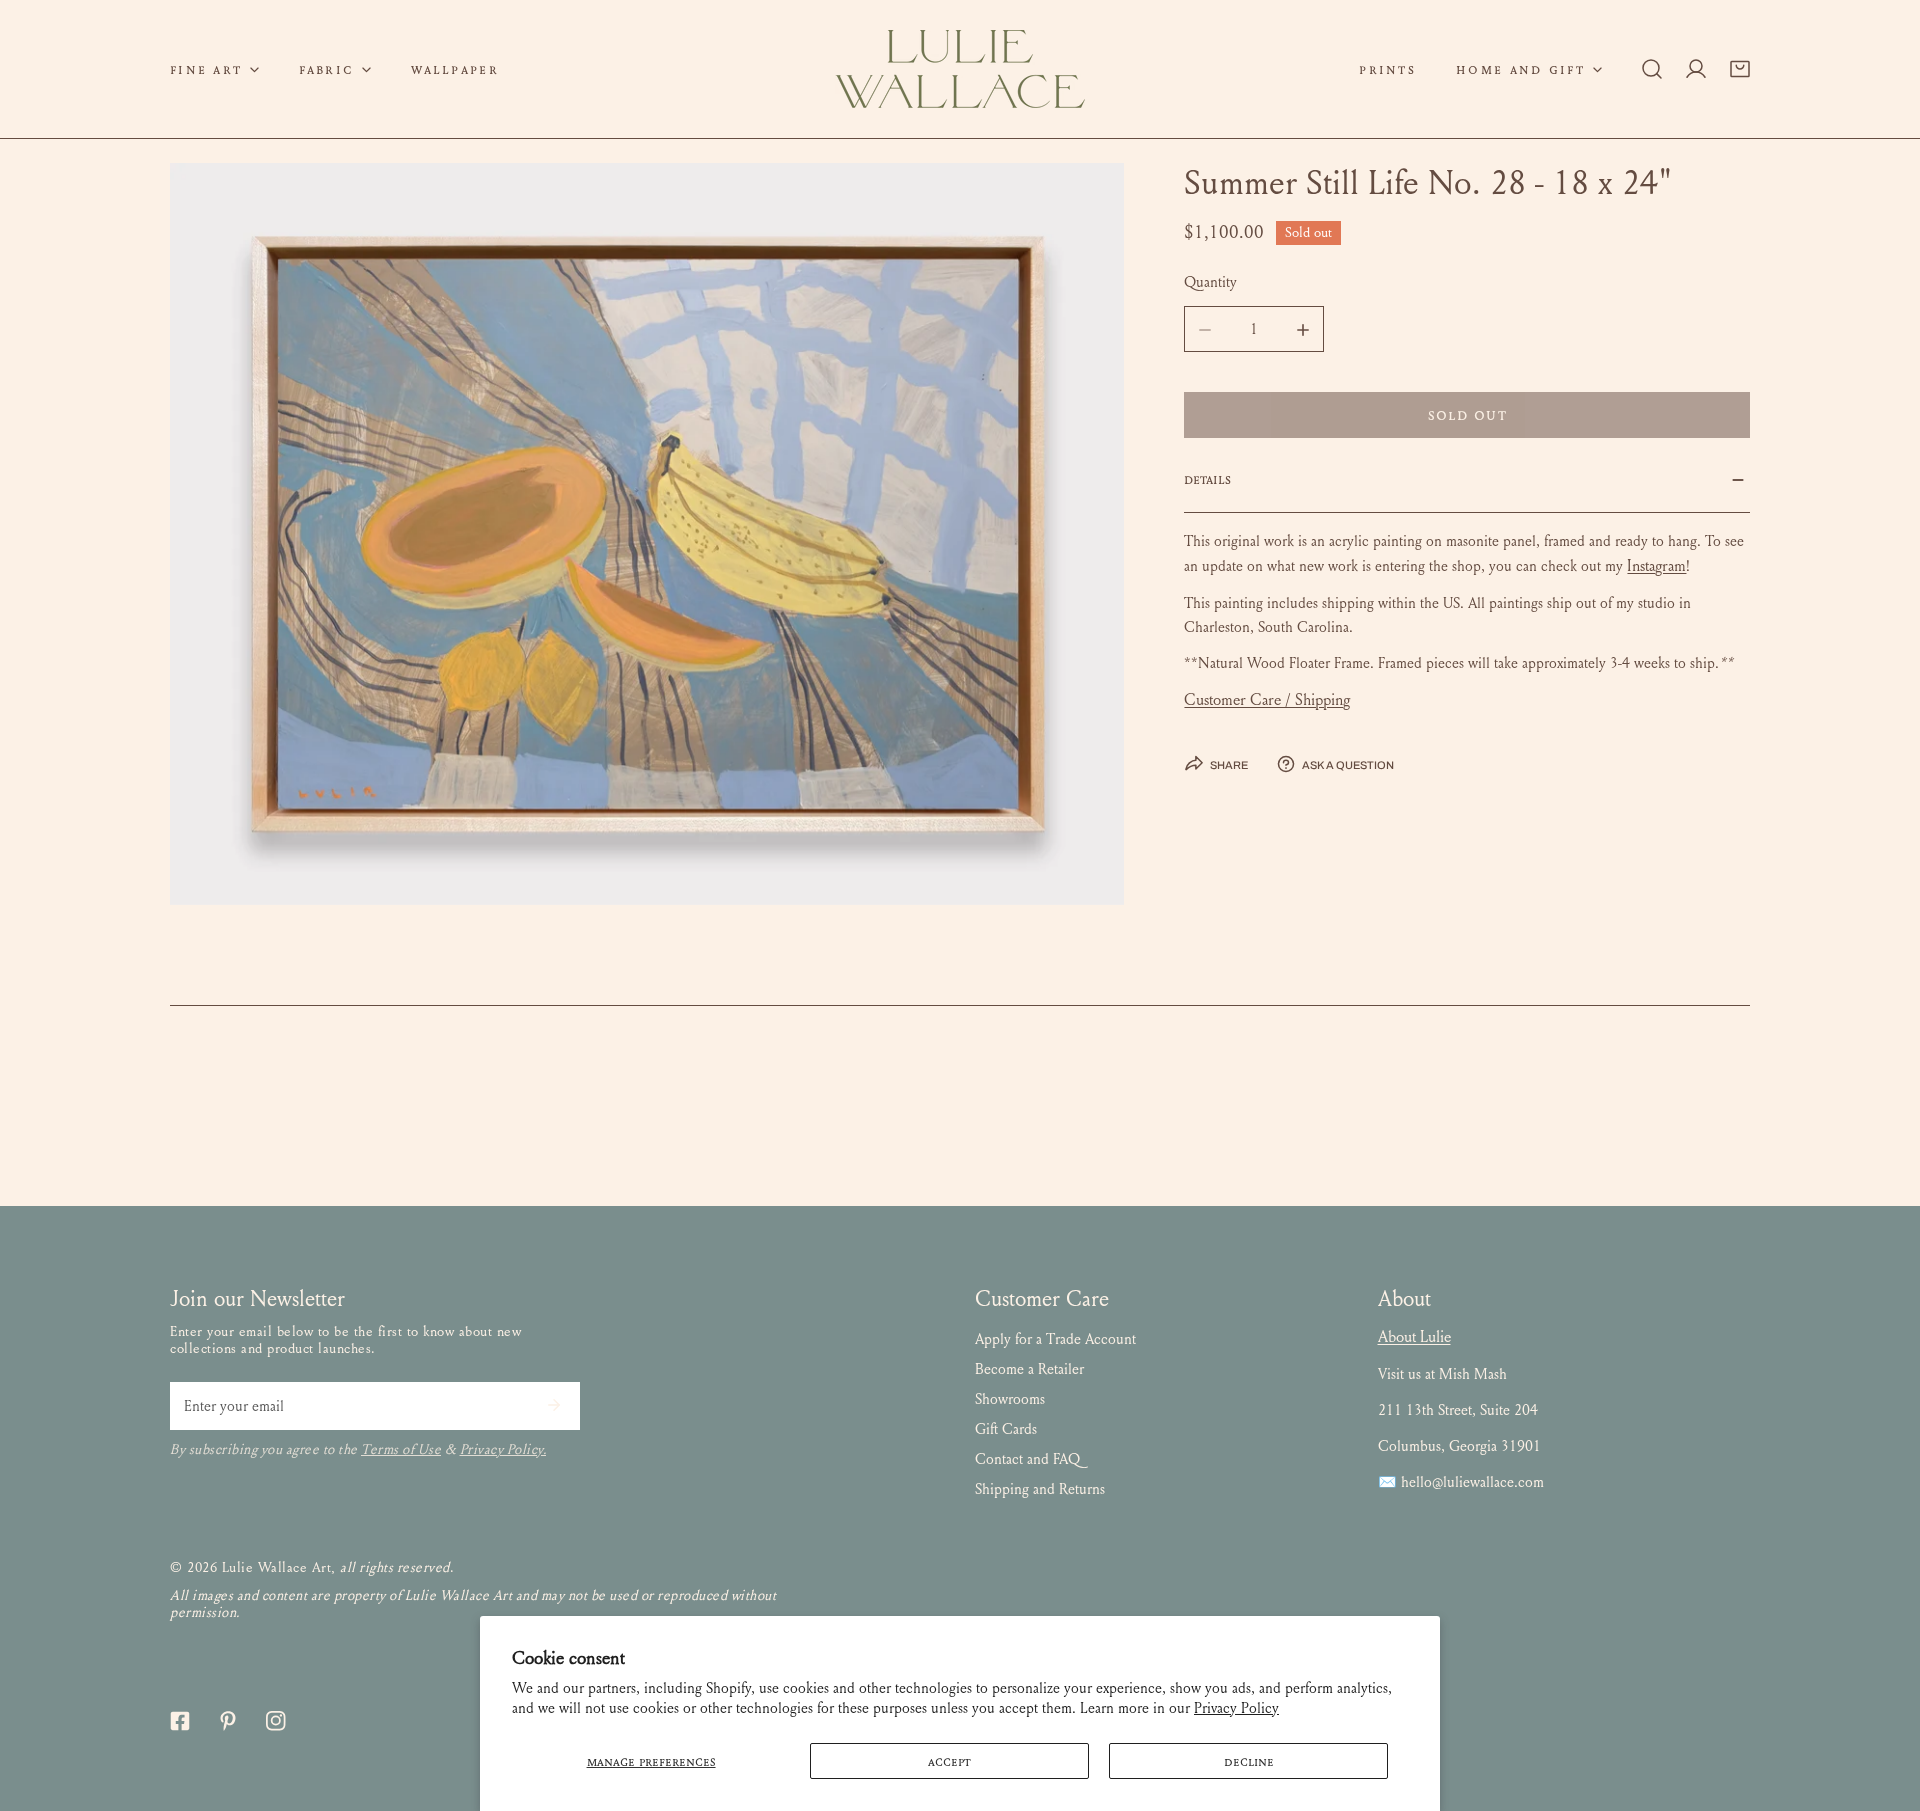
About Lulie (1414, 1336)
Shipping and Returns (1040, 1489)
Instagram (1656, 566)
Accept (949, 1761)
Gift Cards (1006, 1429)
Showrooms (1010, 1399)
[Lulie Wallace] (960, 69)
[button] (214, 69)
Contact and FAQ (1027, 1459)
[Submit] (554, 1405)
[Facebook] (180, 1721)
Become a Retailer (1029, 1369)
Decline (1249, 1761)
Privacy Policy (1236, 1708)
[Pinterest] (228, 1721)
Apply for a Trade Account (1055, 1339)
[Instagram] (276, 1721)
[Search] (1652, 69)
